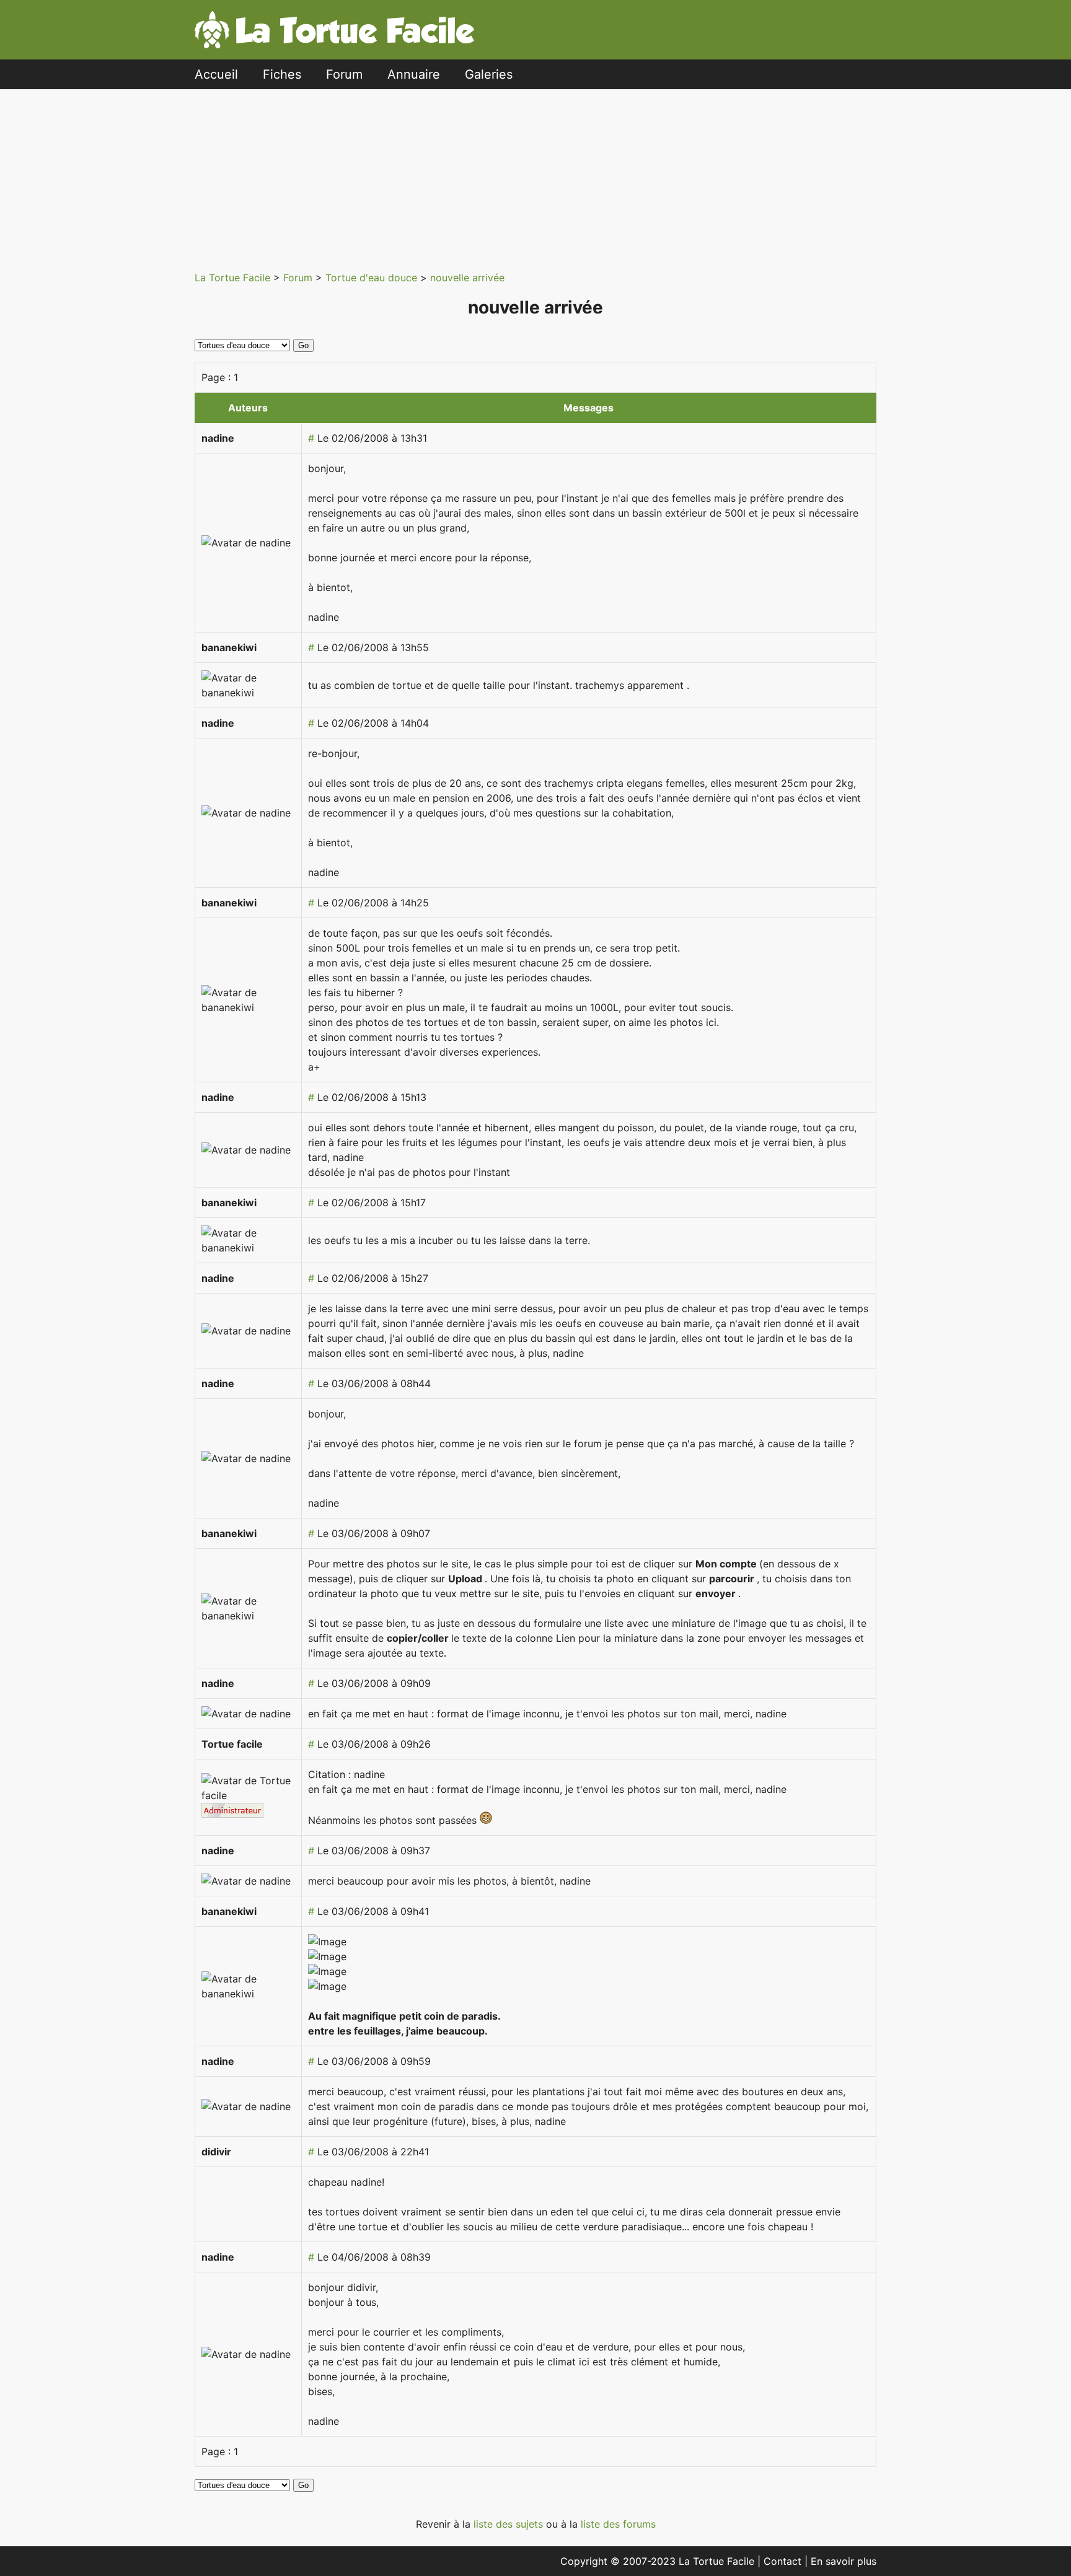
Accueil (216, 74)
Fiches (282, 74)
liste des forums (618, 2524)
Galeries (489, 74)
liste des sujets (510, 2524)
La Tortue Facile (234, 278)
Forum (344, 74)
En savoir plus (844, 2561)
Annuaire (414, 74)
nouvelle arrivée (467, 278)
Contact (784, 2561)
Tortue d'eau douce (373, 278)
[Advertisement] (535, 176)
